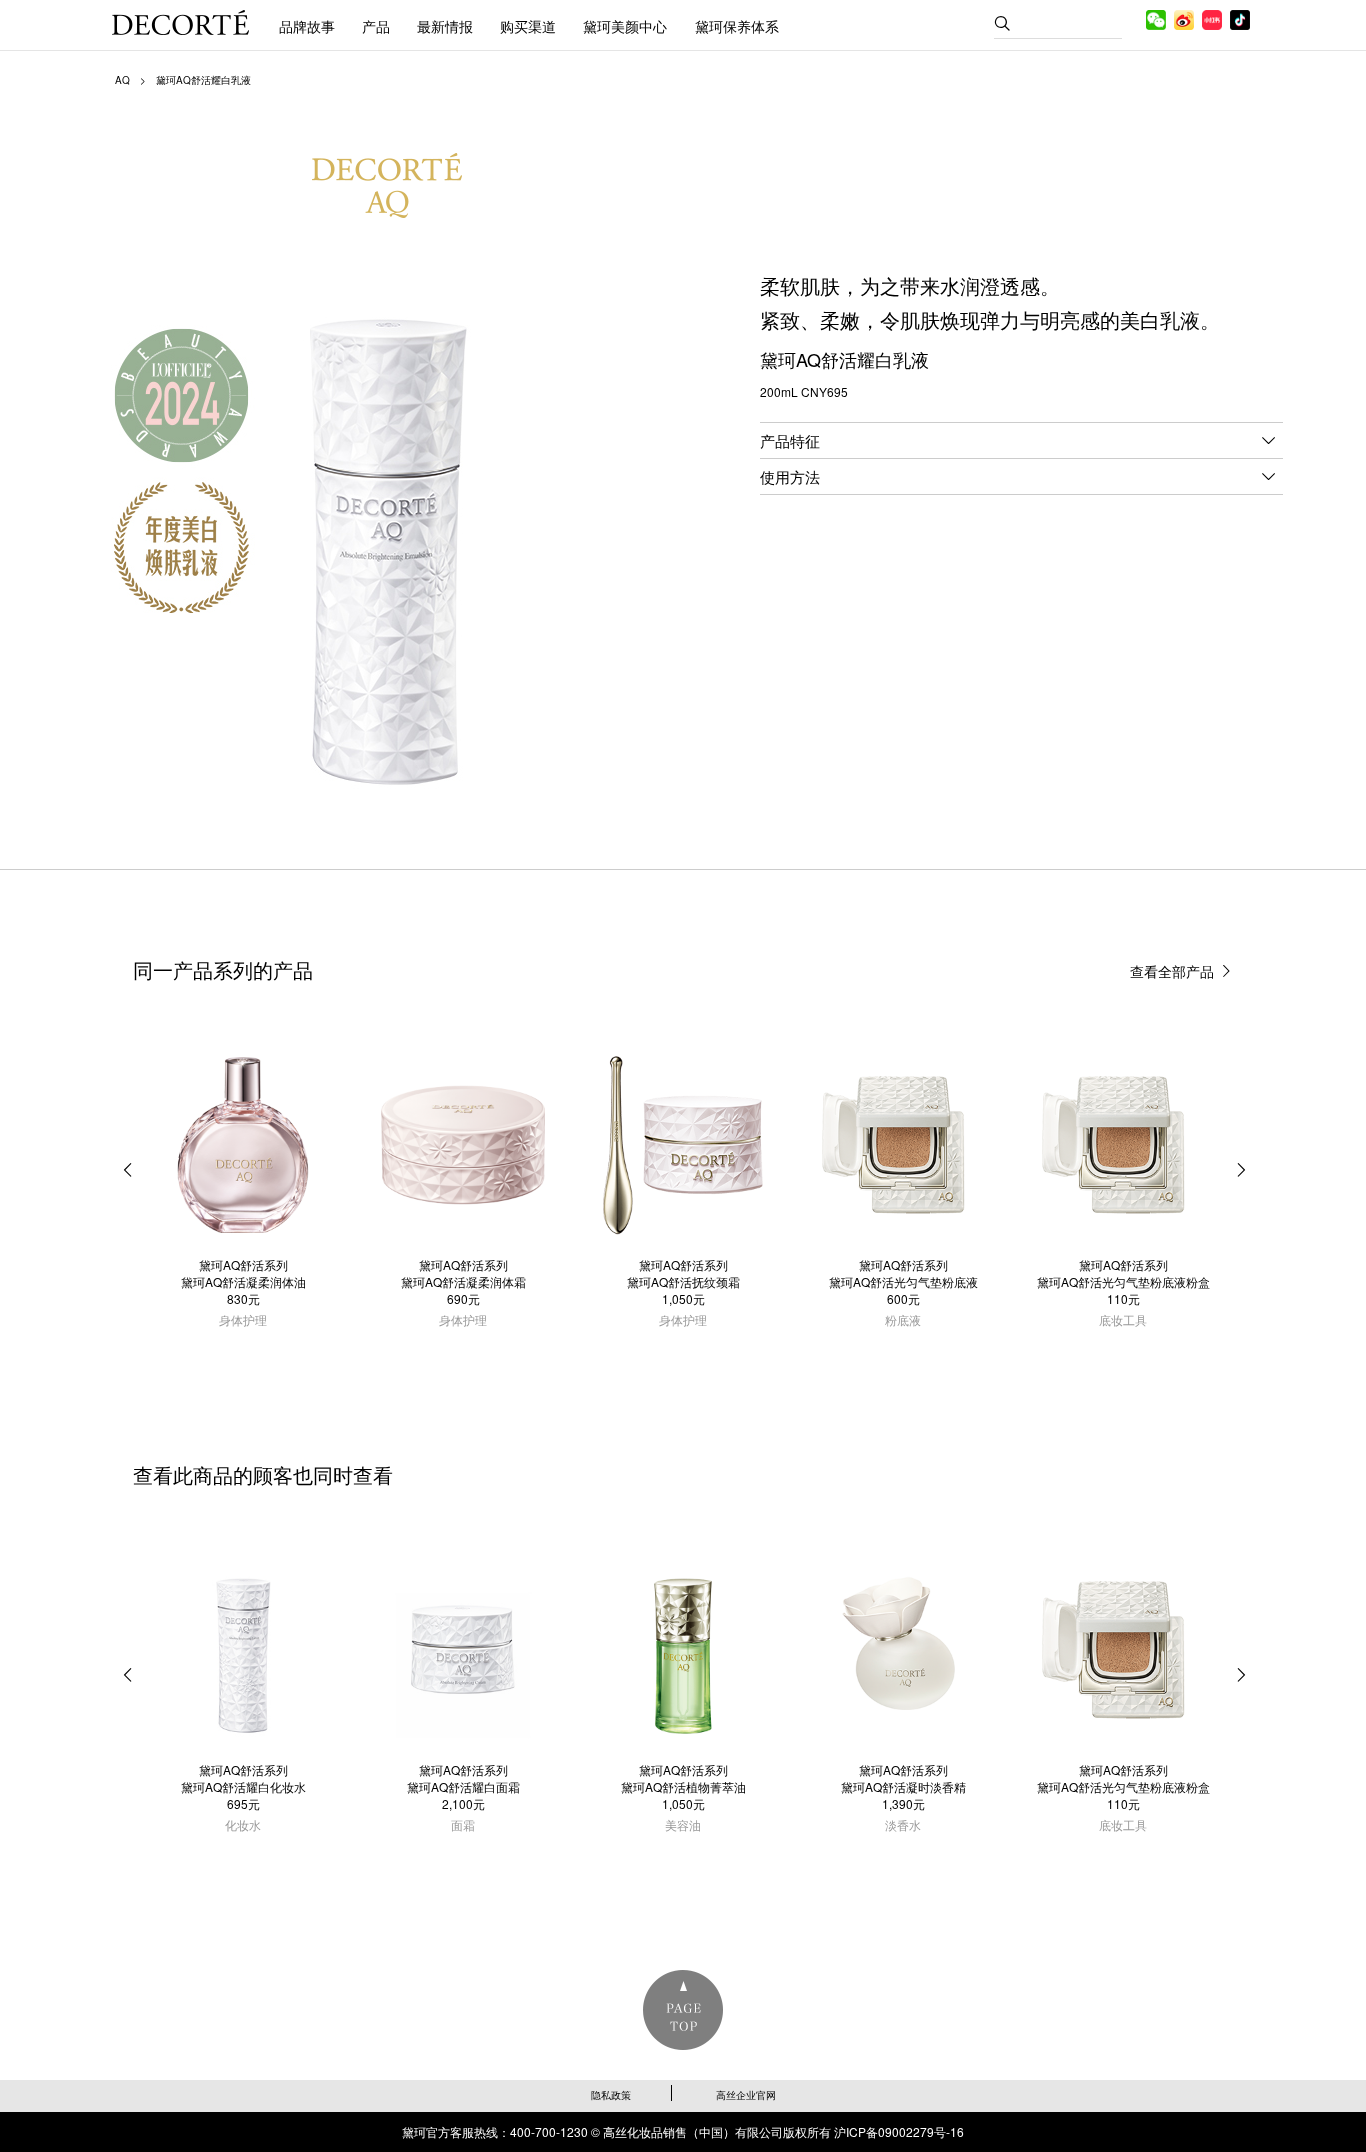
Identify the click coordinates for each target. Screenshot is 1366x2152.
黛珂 (180, 22)
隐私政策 (611, 2095)
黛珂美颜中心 (625, 26)
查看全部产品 (1172, 971)
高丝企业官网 (746, 2095)
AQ (122, 80)
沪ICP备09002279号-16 (899, 2131)
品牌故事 (307, 26)
